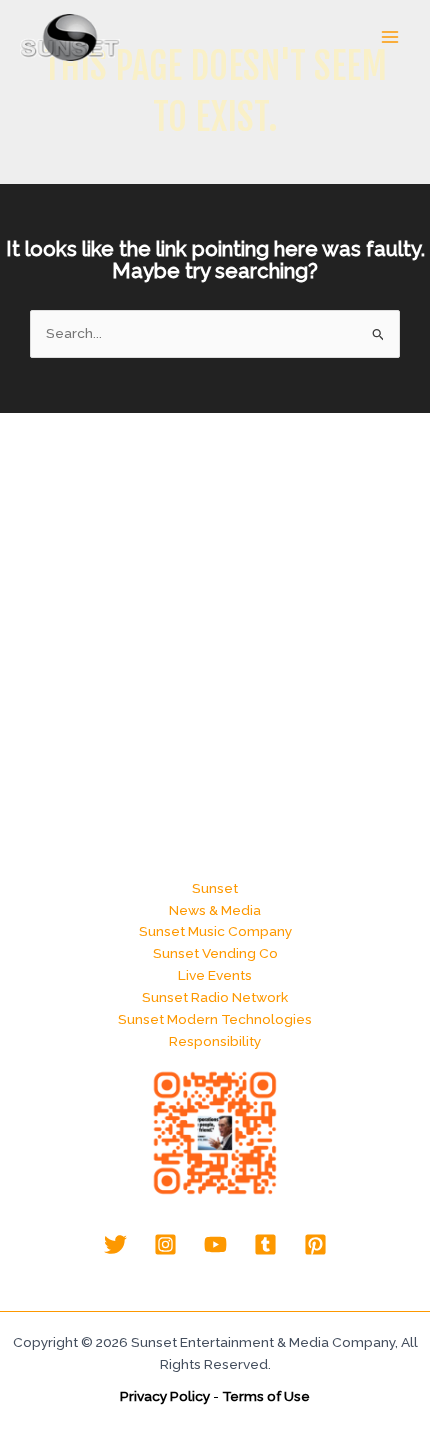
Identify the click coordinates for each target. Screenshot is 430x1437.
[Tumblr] (265, 1244)
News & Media (215, 910)
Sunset (215, 888)
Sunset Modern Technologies (215, 1019)
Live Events (215, 975)
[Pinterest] (315, 1244)
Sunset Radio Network (215, 997)
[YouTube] (215, 1244)
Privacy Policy (165, 1396)
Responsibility (215, 1041)
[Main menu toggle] (390, 37)
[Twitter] (115, 1244)
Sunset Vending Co (215, 953)
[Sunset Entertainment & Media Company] (70, 37)
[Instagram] (165, 1244)
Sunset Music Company (215, 931)
